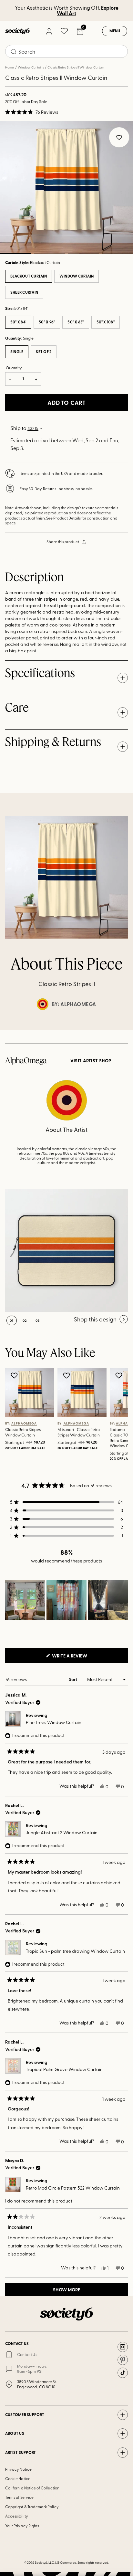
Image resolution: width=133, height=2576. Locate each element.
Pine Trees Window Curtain (54, 1722)
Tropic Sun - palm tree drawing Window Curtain (75, 1951)
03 (83, 254)
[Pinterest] (123, 2360)
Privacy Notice (18, 2469)
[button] (32, 112)
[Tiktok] (123, 2373)
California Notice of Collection (32, 2488)
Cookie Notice (18, 2478)
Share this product (63, 541)
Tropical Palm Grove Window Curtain (64, 2069)
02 (49, 254)
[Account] (49, 31)
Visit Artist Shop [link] (91, 1061)
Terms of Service (19, 2497)
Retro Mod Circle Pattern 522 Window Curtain (73, 2188)
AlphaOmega (78, 1004)
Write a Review (80, 1657)
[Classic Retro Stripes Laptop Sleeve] (66, 1251)
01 (12, 1320)
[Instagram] (123, 2347)
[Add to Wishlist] (15, 1375)
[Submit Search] (14, 52)
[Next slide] (122, 1030)
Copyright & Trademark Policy (32, 2507)
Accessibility (17, 2516)
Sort (73, 1679)
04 (117, 254)
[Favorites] (64, 31)
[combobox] (66, 51)
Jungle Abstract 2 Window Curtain (62, 1832)
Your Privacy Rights (22, 2526)
